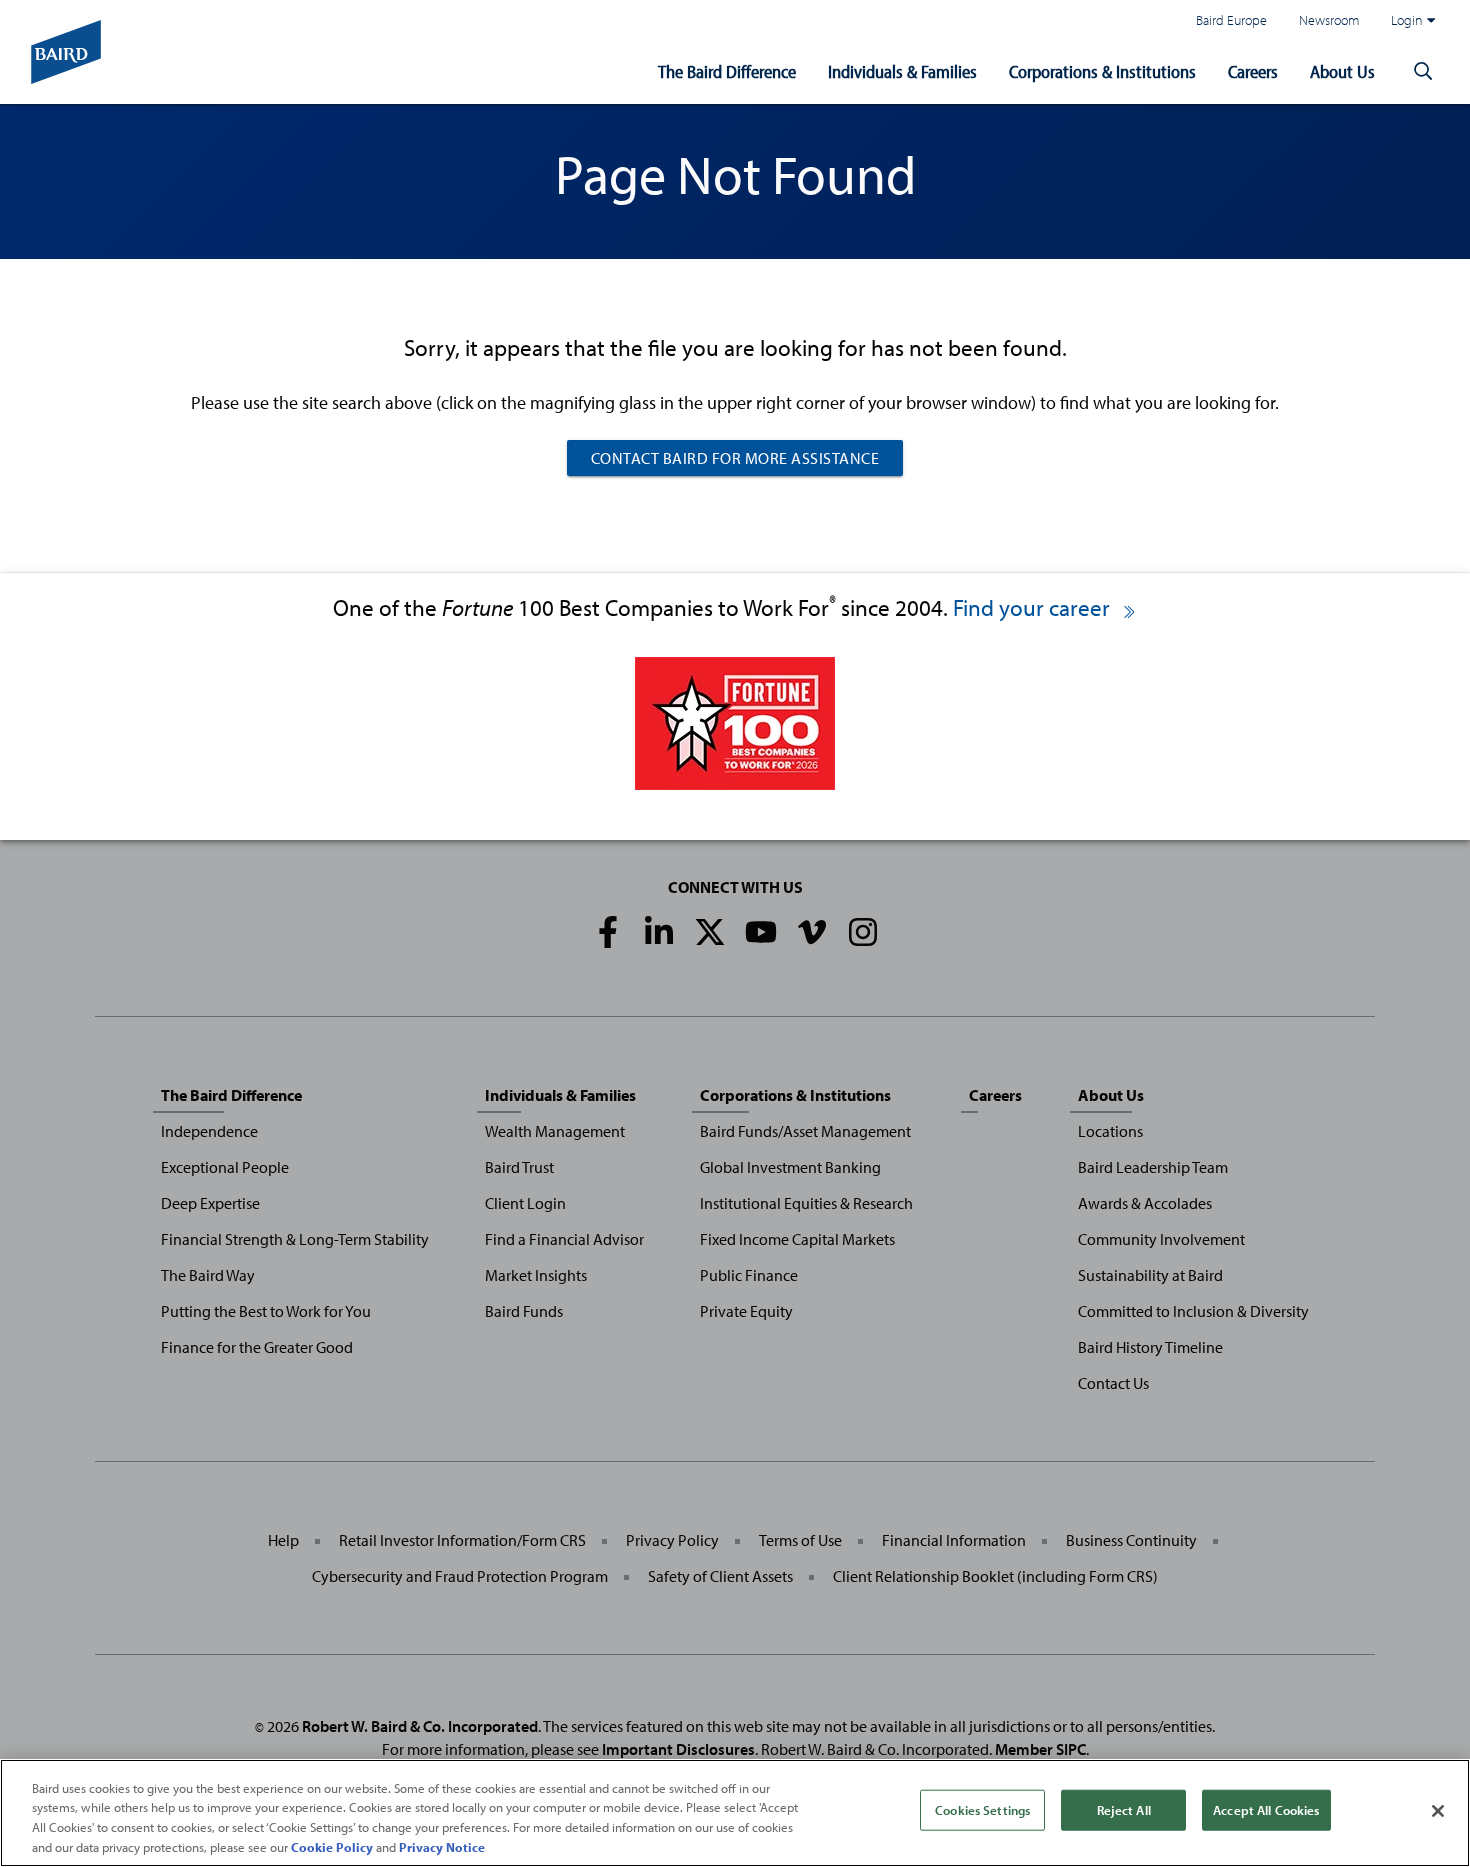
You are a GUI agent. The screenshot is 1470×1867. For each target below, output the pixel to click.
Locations (1110, 1131)
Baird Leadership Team (1153, 1167)
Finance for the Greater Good (257, 1347)
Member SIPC (1040, 1749)
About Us (1342, 71)
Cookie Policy (332, 1846)
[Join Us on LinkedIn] (659, 932)
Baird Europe (1231, 19)
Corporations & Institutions (1102, 71)
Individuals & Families (902, 71)
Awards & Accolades (1145, 1203)
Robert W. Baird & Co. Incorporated (420, 1726)
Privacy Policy (672, 1540)
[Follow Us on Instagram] (863, 932)
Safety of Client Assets (720, 1576)
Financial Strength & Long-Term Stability (295, 1239)
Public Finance (749, 1275)
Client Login (525, 1203)
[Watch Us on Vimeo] (812, 932)
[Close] (1438, 1811)
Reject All (1124, 1810)
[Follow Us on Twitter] (710, 932)
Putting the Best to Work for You (266, 1311)
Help (283, 1540)
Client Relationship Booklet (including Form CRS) (995, 1576)
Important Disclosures (678, 1749)
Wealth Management (555, 1131)
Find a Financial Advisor (564, 1239)
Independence (209, 1131)
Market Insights (536, 1275)
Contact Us (1113, 1383)
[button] (1423, 72)
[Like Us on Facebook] (608, 932)
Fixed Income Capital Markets (797, 1239)
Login (1407, 19)
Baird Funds (524, 1311)
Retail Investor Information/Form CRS (462, 1540)
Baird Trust (519, 1167)
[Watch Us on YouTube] (761, 932)
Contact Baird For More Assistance (735, 458)
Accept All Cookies (1266, 1810)
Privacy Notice (442, 1846)
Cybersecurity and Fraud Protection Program (460, 1576)
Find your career (1034, 607)
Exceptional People (225, 1167)
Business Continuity (1131, 1540)
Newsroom (1329, 19)
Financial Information (954, 1540)
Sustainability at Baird (1150, 1275)
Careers (1253, 71)
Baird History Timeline (1150, 1347)
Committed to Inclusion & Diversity (1193, 1311)
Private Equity (746, 1311)
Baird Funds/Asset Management (805, 1131)
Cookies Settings (982, 1810)
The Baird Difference (727, 71)
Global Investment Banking (790, 1167)
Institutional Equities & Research (806, 1203)
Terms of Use (800, 1540)
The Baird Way (208, 1275)
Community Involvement (1161, 1239)
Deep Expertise (210, 1203)
